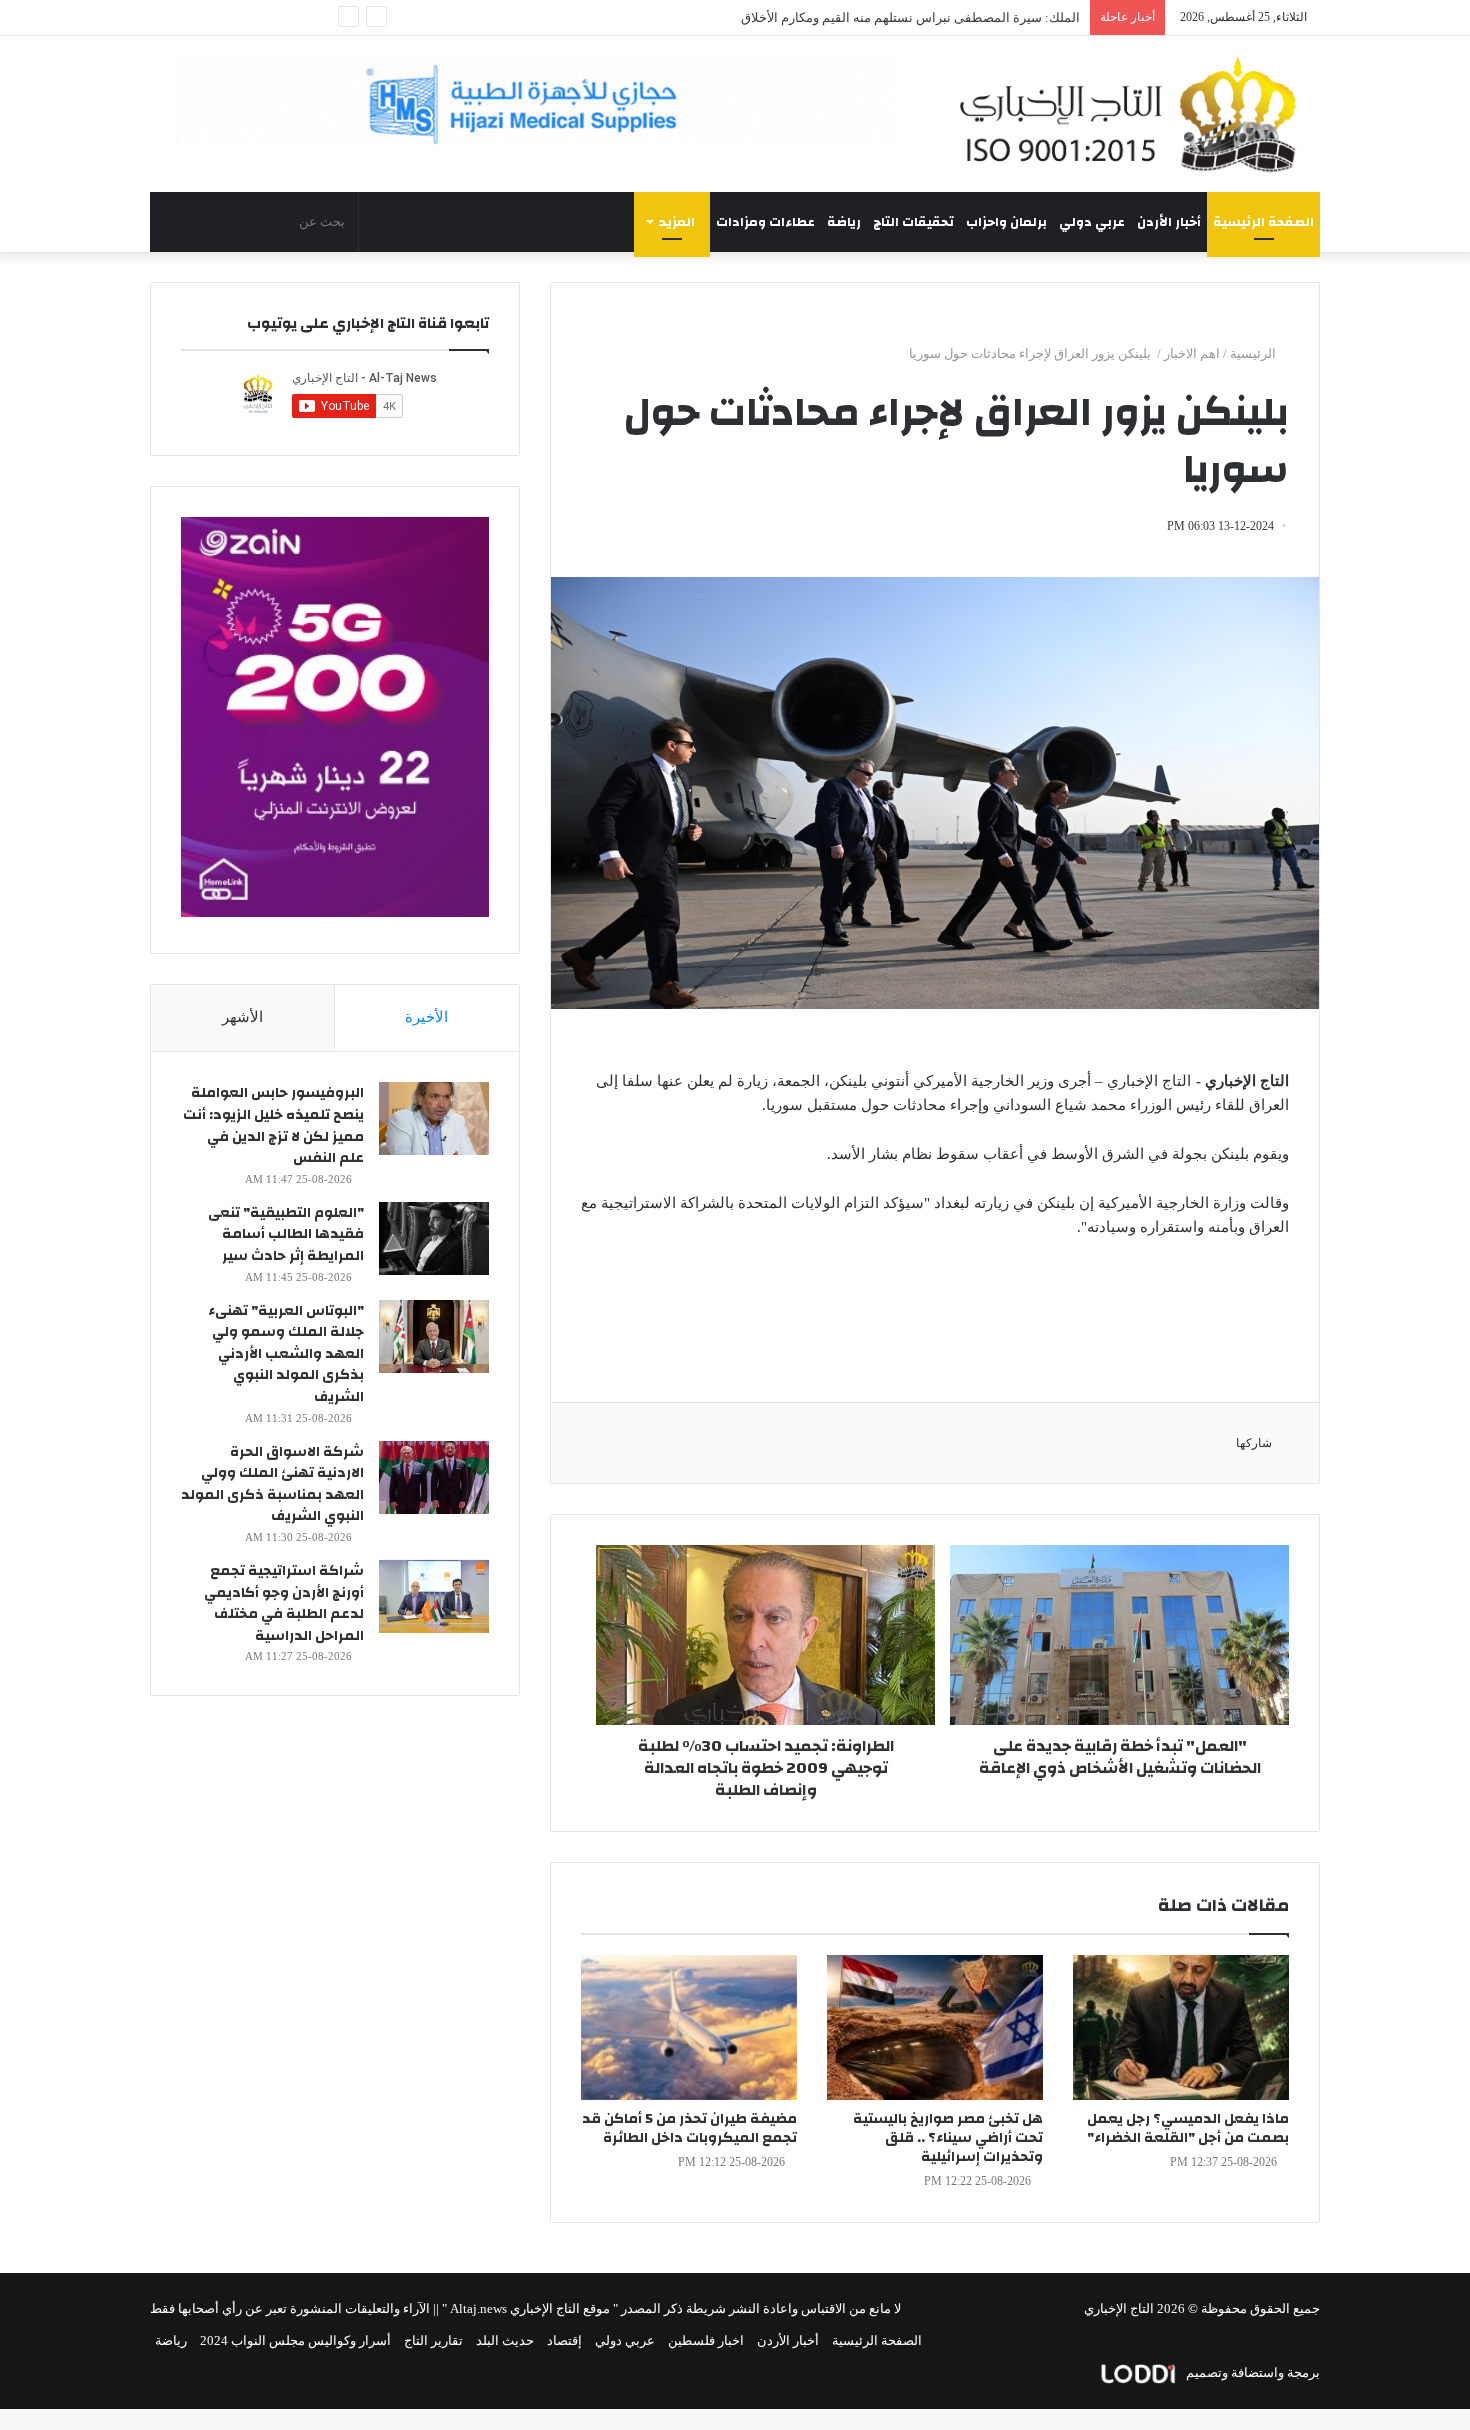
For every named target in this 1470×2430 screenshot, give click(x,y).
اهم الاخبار (1192, 353)
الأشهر (242, 1017)
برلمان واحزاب (1006, 222)
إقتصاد (564, 2340)
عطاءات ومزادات (765, 222)
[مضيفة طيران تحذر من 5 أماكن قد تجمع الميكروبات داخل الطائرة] (689, 2027)
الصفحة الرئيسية (1263, 222)
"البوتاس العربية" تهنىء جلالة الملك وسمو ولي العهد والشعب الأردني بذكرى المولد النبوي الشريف (286, 1354)
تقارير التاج (433, 2340)
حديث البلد (505, 2340)
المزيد (677, 222)
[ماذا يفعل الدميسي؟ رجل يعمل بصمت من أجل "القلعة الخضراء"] (1181, 2027)
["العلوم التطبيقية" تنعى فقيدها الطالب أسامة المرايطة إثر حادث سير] (434, 1238)
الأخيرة (426, 1017)
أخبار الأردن (1169, 222)
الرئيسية (1254, 353)
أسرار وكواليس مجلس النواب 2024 (295, 2340)
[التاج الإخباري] (1135, 114)
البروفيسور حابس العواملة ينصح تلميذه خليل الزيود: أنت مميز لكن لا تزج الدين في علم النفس (273, 1125)
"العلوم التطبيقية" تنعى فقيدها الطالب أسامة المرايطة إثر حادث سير (286, 1234)
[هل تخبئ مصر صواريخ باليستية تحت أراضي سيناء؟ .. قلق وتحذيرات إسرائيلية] (935, 2027)
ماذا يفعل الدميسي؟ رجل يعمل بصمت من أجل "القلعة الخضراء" (1188, 2128)
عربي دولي (1092, 222)
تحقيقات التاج (913, 222)
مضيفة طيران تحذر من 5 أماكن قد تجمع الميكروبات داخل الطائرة (689, 2128)
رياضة (844, 222)
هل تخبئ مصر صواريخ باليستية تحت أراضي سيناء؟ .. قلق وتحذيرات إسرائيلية (948, 2138)
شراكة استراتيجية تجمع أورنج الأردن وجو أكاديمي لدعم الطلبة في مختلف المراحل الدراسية (284, 1603)
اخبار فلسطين (706, 2340)
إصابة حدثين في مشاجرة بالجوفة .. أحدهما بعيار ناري (939, 17)
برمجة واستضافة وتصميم (1251, 2372)
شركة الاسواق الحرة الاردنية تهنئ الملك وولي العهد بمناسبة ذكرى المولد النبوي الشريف (272, 1484)
